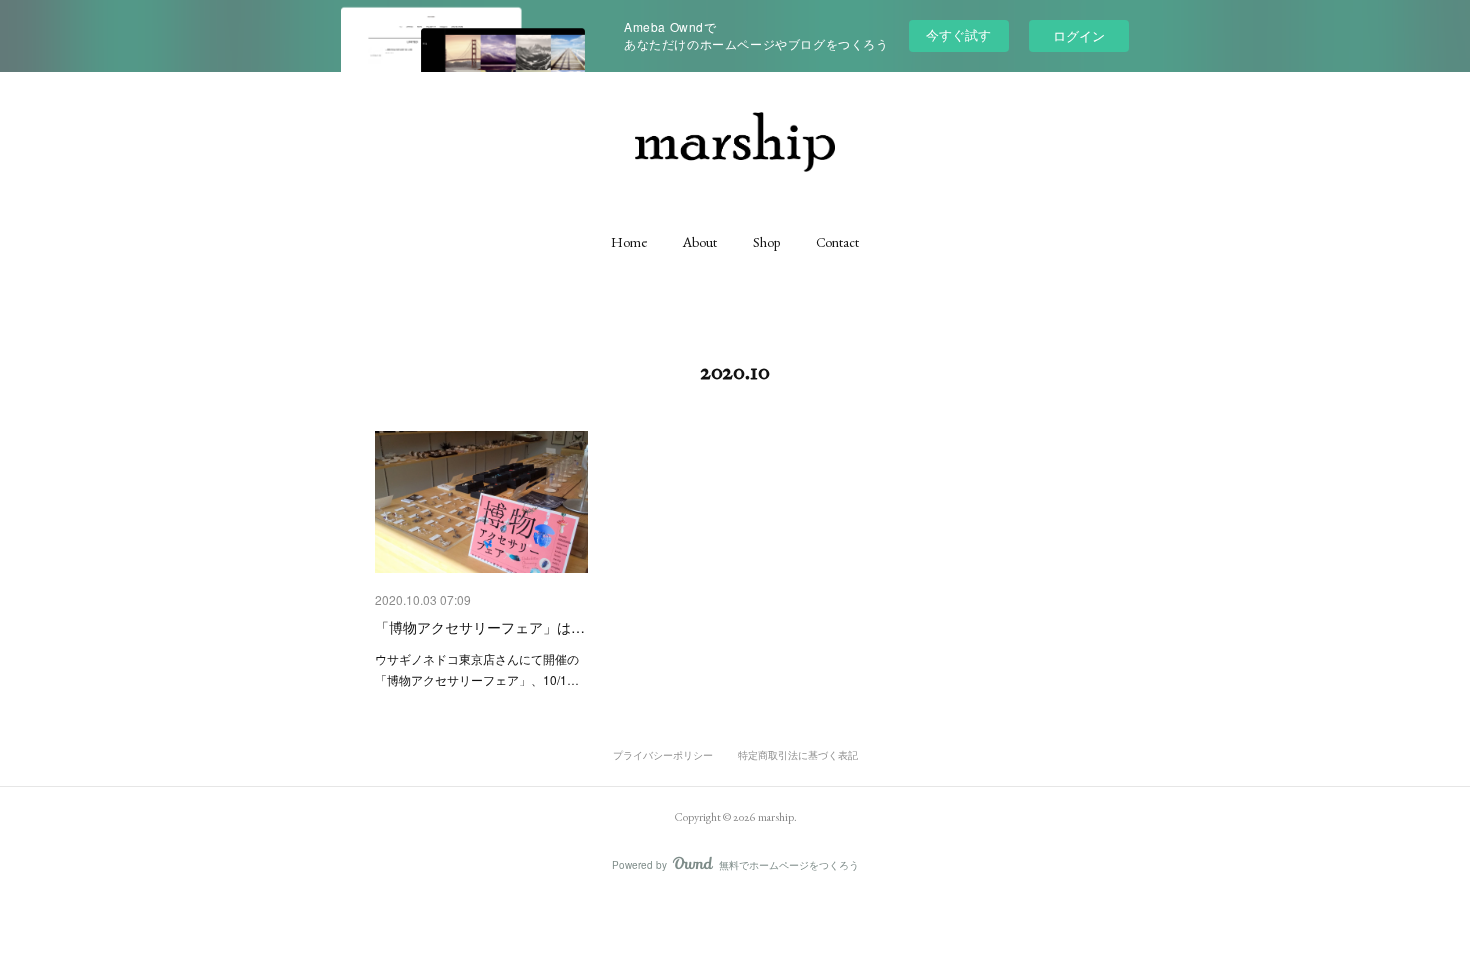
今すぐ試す (958, 34)
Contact (837, 242)
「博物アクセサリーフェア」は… (480, 627)
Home (629, 242)
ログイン (1079, 35)
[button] (629, 242)
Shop (766, 242)
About (700, 242)
